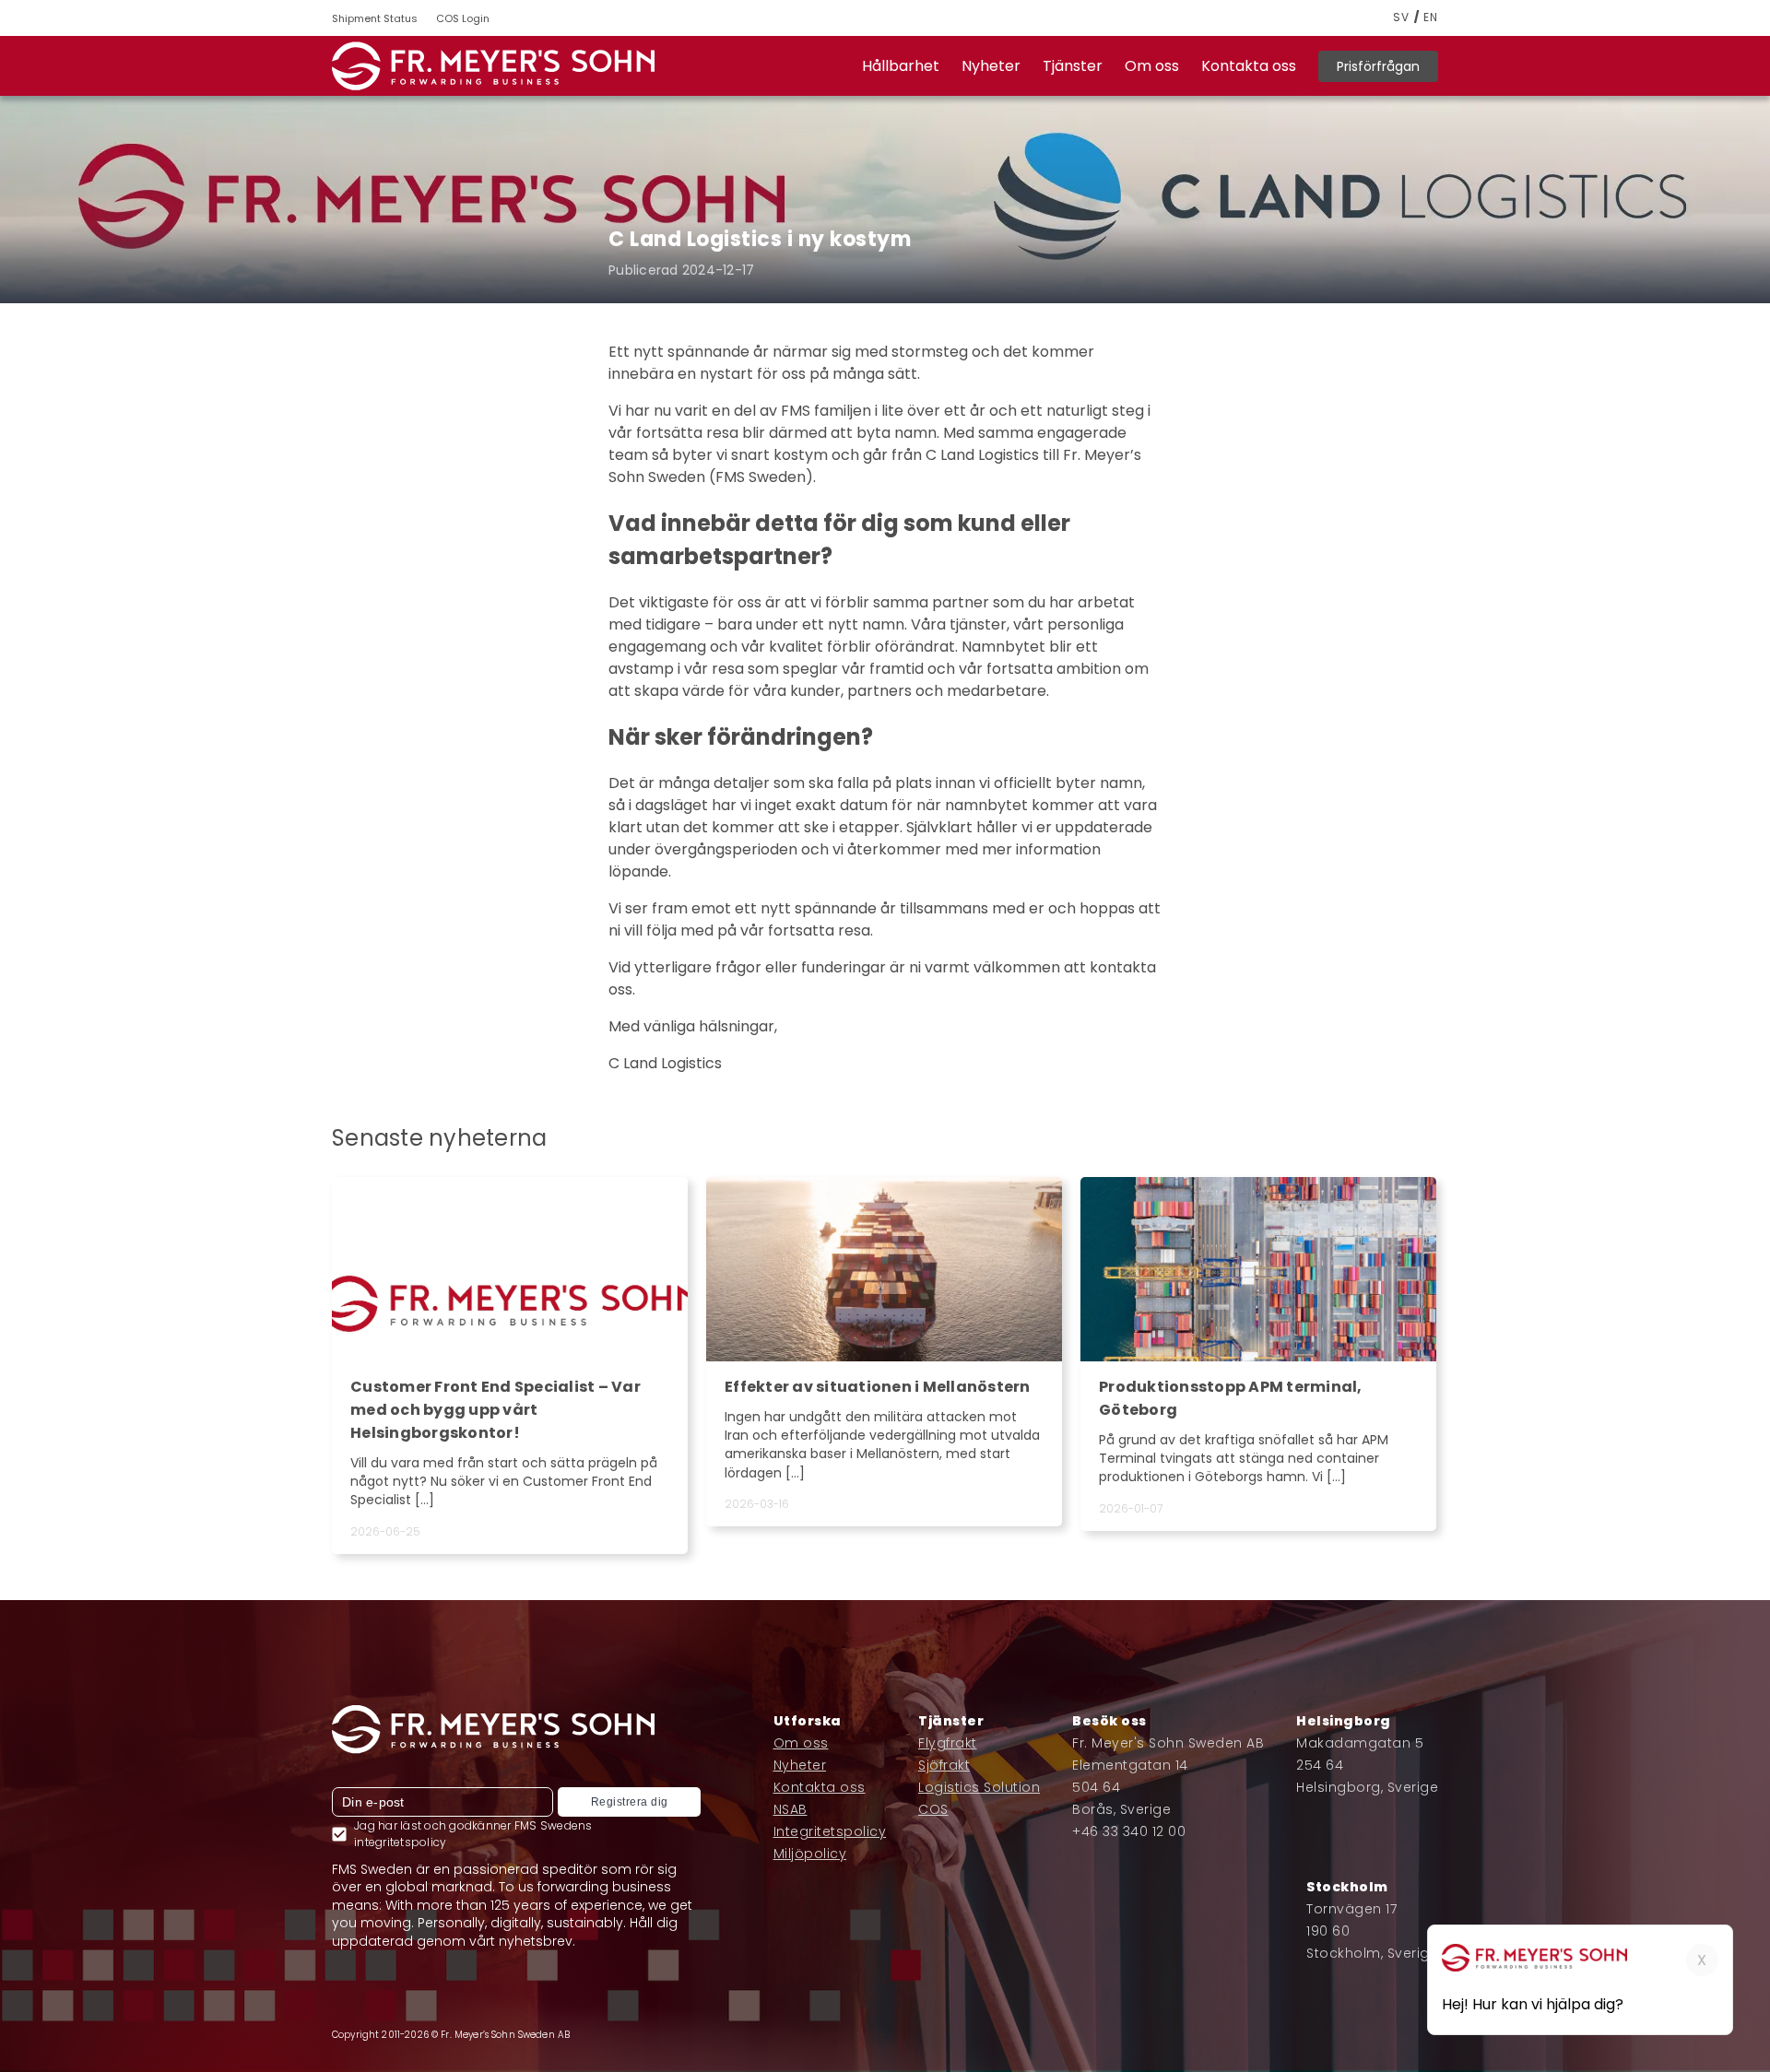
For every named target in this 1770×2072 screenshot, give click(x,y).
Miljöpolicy (810, 1854)
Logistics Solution (979, 1787)
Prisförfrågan (1378, 66)
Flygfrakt (948, 1743)
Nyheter (991, 66)
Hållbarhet (901, 66)
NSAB (791, 1809)
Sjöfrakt (944, 1765)
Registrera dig (630, 1802)
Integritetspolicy (830, 1831)
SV (1401, 18)
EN (1431, 18)
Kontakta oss (1249, 66)
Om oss (1152, 66)
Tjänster (1073, 66)
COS (933, 1809)
